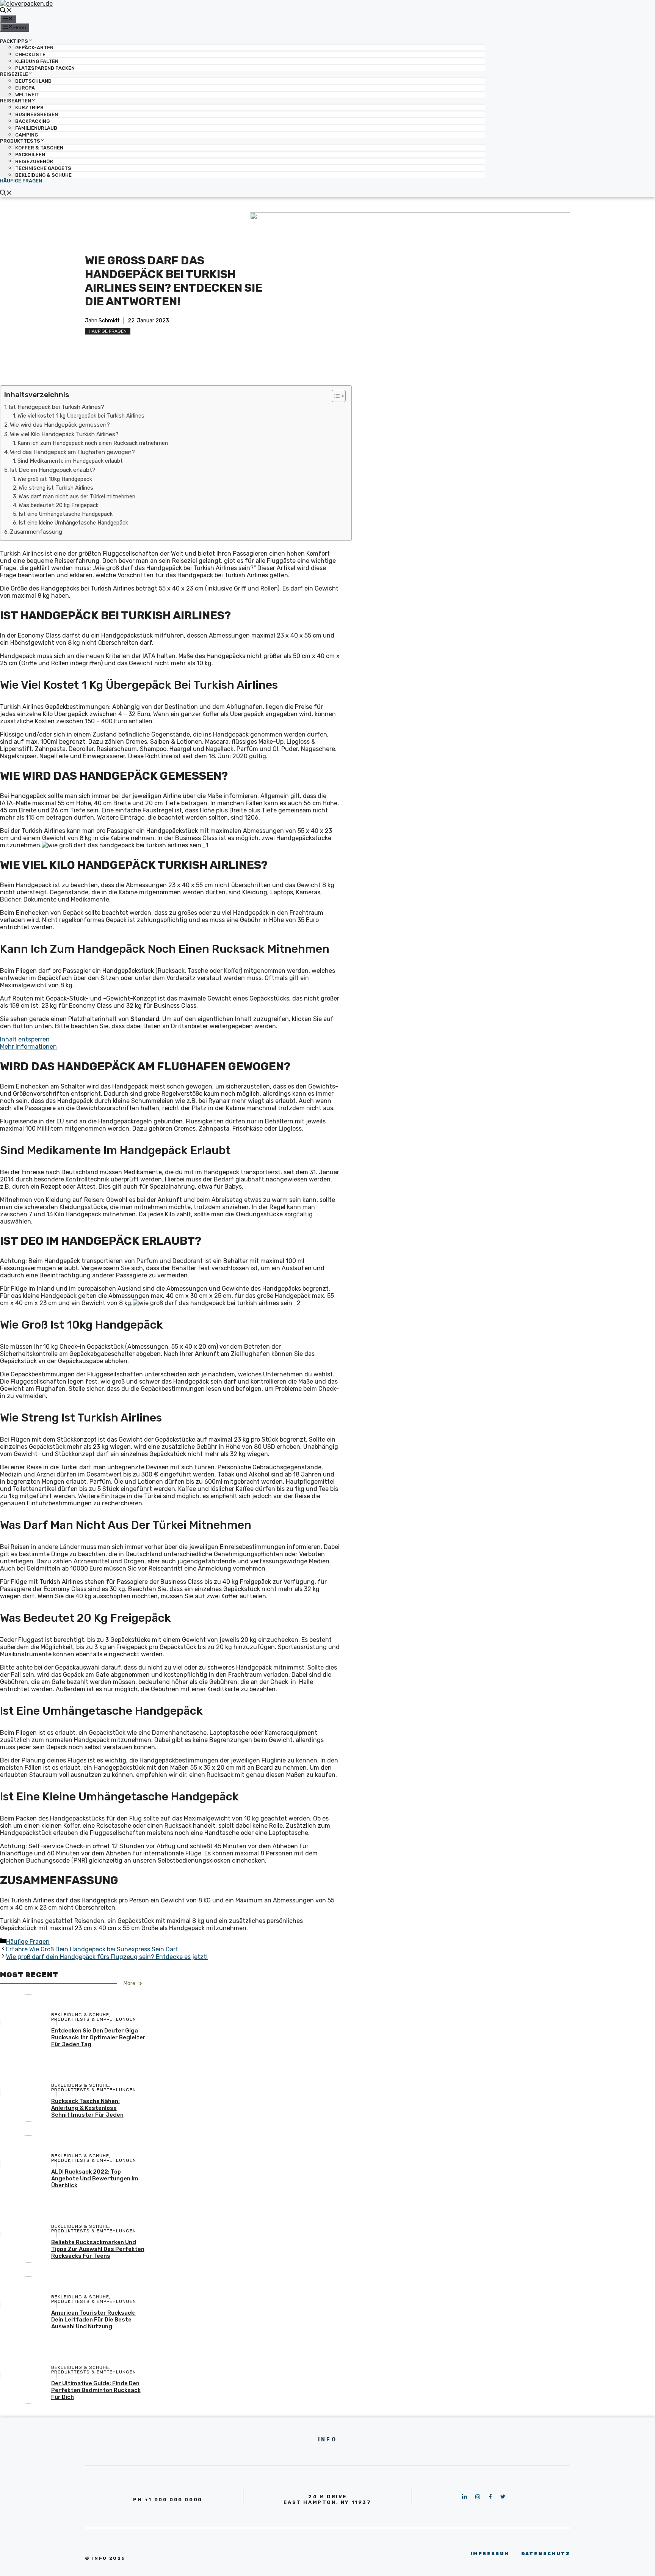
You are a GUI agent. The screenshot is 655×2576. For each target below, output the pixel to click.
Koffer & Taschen (39, 148)
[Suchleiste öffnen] (6, 11)
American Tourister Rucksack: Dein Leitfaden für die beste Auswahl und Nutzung (93, 2320)
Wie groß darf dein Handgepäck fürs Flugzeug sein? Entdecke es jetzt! (107, 1957)
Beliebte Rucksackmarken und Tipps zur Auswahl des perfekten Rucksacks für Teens (98, 2249)
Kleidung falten (37, 61)
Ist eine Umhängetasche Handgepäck (66, 514)
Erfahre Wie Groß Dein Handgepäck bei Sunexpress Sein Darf (92, 1949)
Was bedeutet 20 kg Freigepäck (59, 505)
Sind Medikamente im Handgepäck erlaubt (70, 461)
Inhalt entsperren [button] (25, 1039)
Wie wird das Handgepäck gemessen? (60, 425)
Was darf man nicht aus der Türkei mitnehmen (77, 496)
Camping (27, 135)
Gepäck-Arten (34, 48)
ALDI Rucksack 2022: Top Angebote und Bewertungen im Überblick (95, 2179)
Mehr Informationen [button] (28, 1047)
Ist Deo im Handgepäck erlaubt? (53, 470)
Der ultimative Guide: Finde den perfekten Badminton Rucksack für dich (96, 2390)
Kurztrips (29, 108)
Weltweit (27, 95)
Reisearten (16, 101)
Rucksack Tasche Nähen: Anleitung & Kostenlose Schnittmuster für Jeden (87, 2108)
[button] (335, 396)
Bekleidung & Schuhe (43, 175)
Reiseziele (14, 74)
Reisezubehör (34, 161)
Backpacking (32, 121)
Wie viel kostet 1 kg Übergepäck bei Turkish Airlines (81, 416)
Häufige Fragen (21, 181)
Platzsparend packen (45, 68)
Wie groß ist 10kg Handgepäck (55, 479)
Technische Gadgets (43, 168)
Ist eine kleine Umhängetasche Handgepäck (73, 523)
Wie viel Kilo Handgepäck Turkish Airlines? (64, 434)
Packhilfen (30, 155)
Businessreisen (37, 114)
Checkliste (30, 54)
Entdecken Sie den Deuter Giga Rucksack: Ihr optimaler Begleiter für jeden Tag (98, 2037)
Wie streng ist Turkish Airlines (56, 488)
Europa (25, 88)
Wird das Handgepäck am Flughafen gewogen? (72, 452)
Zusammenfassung (36, 532)
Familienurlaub (36, 128)
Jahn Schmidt (102, 321)
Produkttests (20, 141)
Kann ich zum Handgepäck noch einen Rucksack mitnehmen (93, 443)
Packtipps (14, 41)
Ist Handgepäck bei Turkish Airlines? (56, 407)
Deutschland (33, 81)
